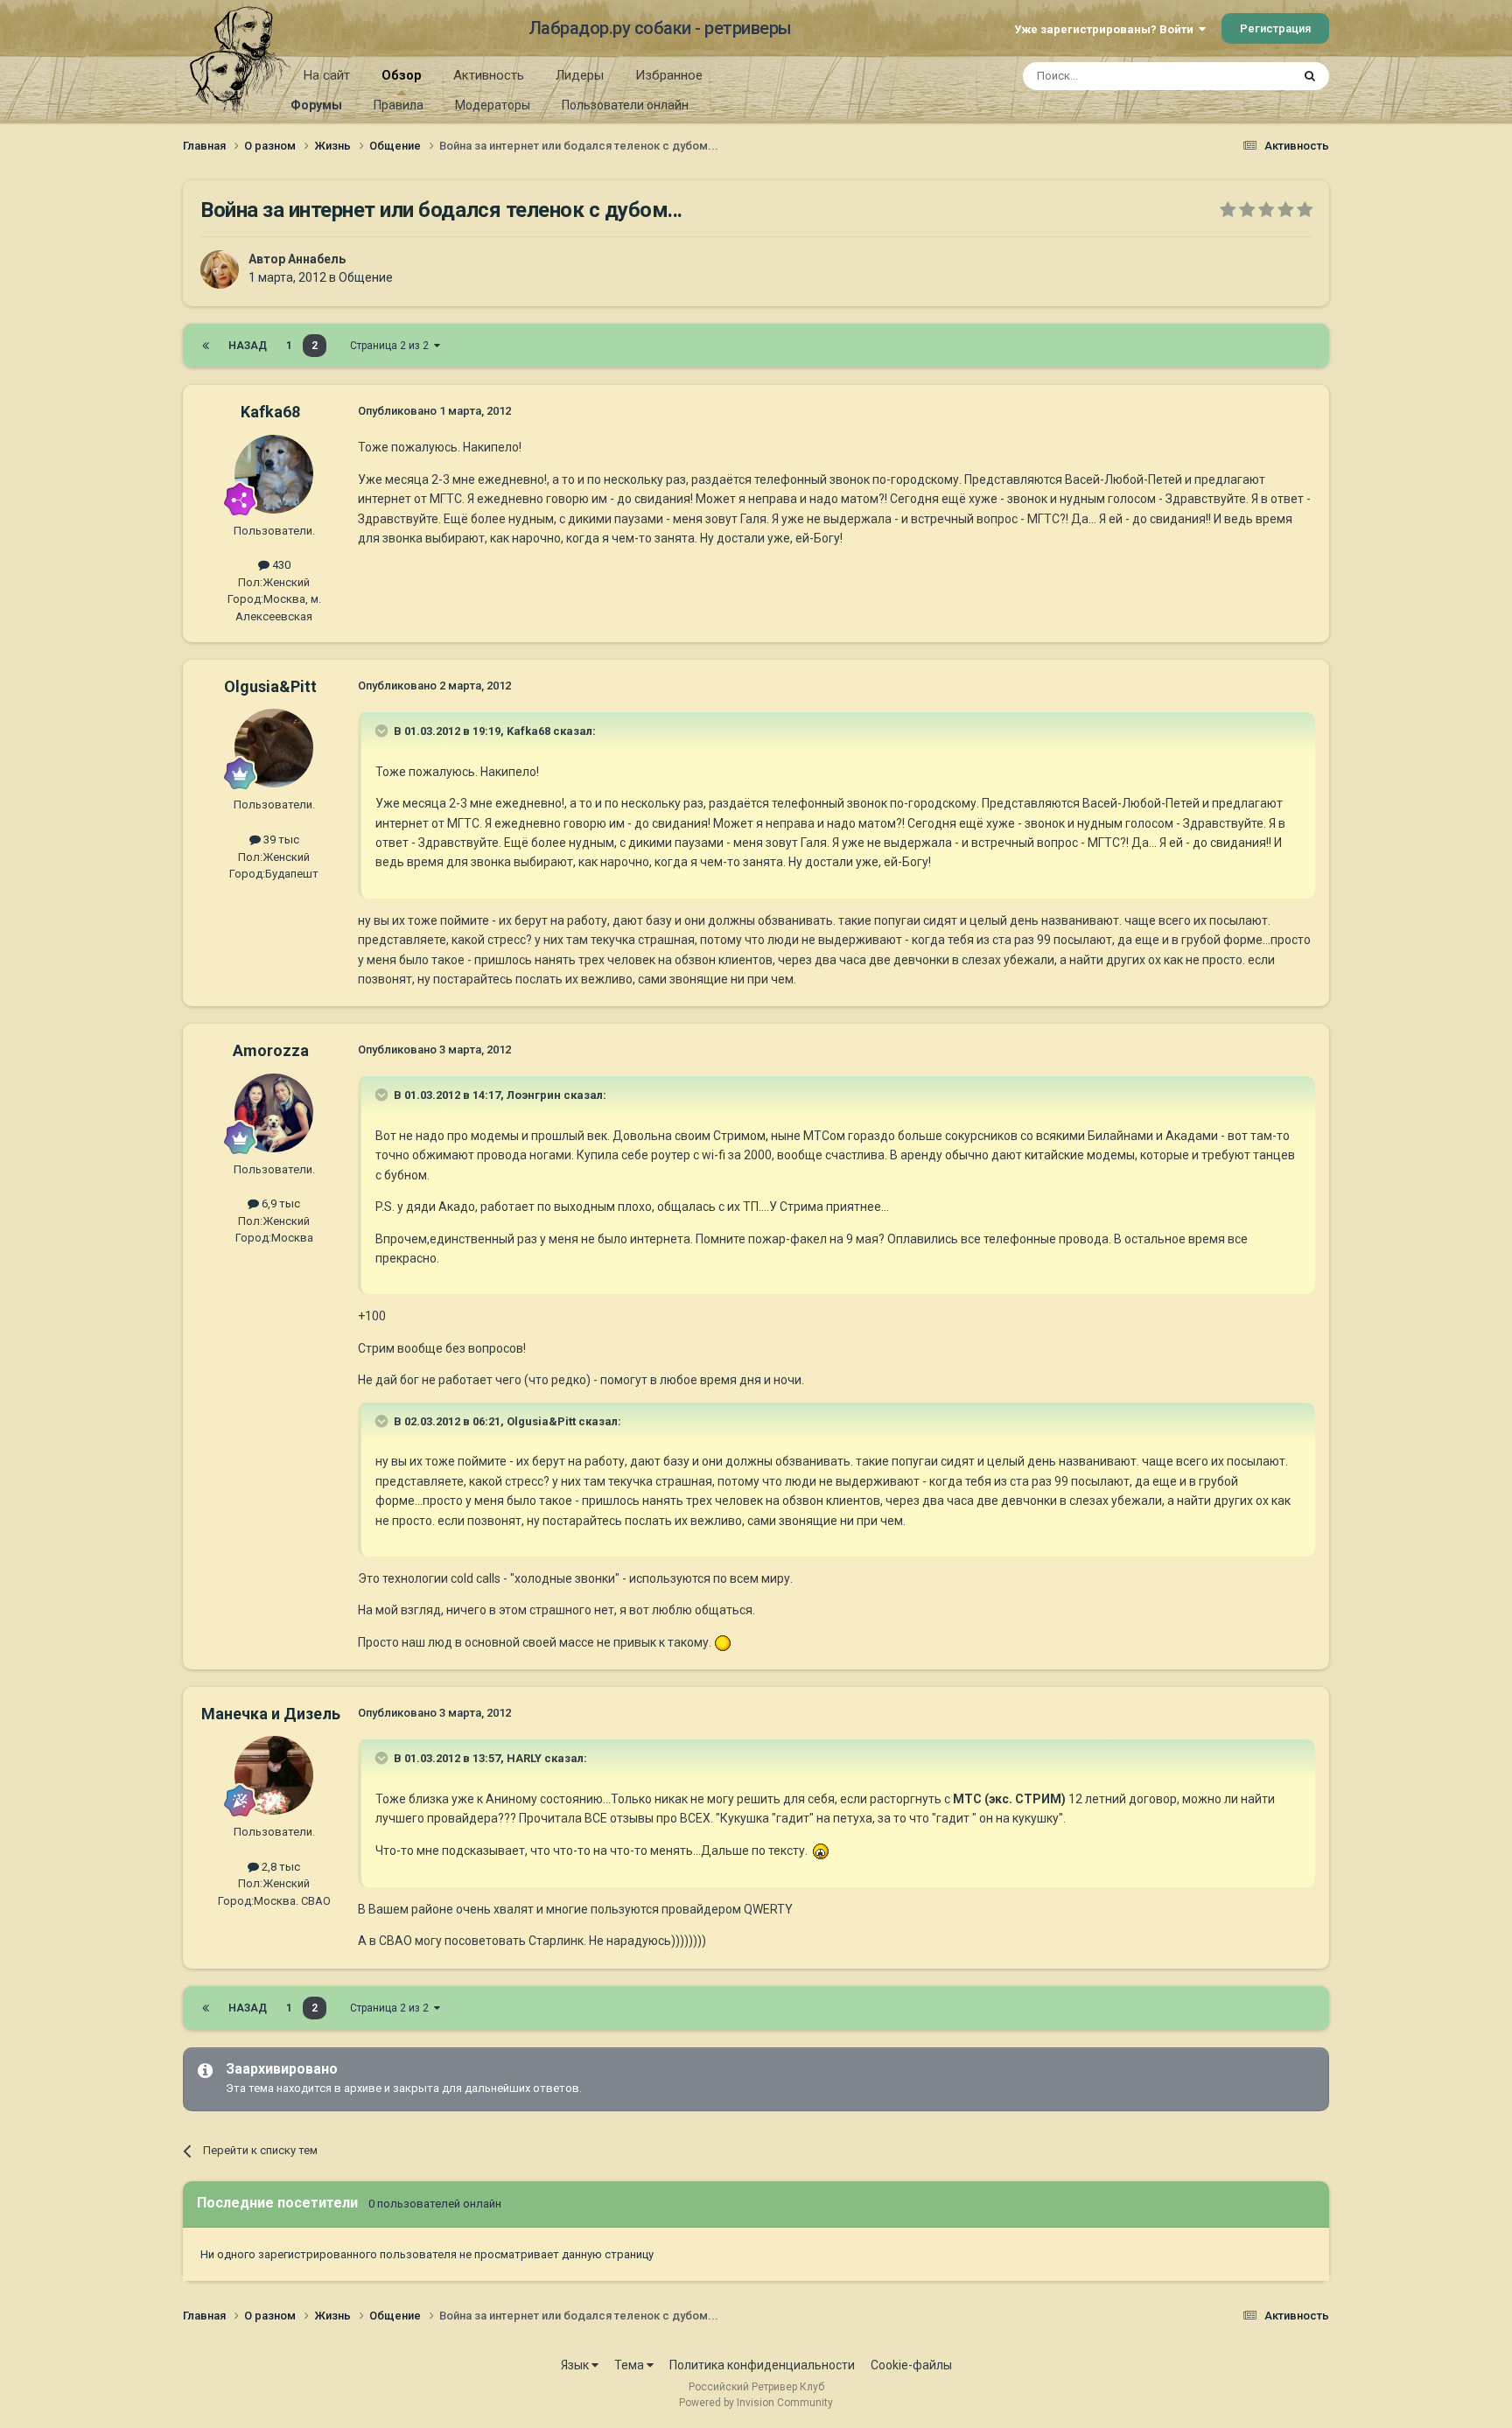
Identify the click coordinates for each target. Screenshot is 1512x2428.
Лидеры (580, 75)
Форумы (316, 105)
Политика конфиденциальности (762, 2365)
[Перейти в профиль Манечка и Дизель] (274, 1775)
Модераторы (493, 105)
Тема (630, 2365)
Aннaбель (317, 259)
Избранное (669, 75)
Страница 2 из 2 (392, 346)
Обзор (402, 75)
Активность (489, 75)
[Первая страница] (206, 346)
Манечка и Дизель (271, 1714)
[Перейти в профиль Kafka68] (274, 474)
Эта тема (1244, 76)
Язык (576, 2365)
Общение (366, 277)
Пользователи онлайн (625, 105)
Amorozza (271, 1050)
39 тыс (280, 840)
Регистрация (1275, 28)
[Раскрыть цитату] (383, 731)
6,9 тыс (280, 1204)
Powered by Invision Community (756, 2403)
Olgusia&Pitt (270, 686)
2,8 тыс (280, 1867)
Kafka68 (270, 412)
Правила (399, 105)
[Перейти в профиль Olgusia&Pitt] (274, 748)
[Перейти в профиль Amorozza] (274, 1113)
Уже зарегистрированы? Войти (1106, 29)
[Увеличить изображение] (723, 1642)
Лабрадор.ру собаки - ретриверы (660, 28)
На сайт (327, 75)
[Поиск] (1310, 76)
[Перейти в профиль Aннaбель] (220, 269)
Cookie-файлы (911, 2365)
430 (280, 565)
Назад (248, 346)
